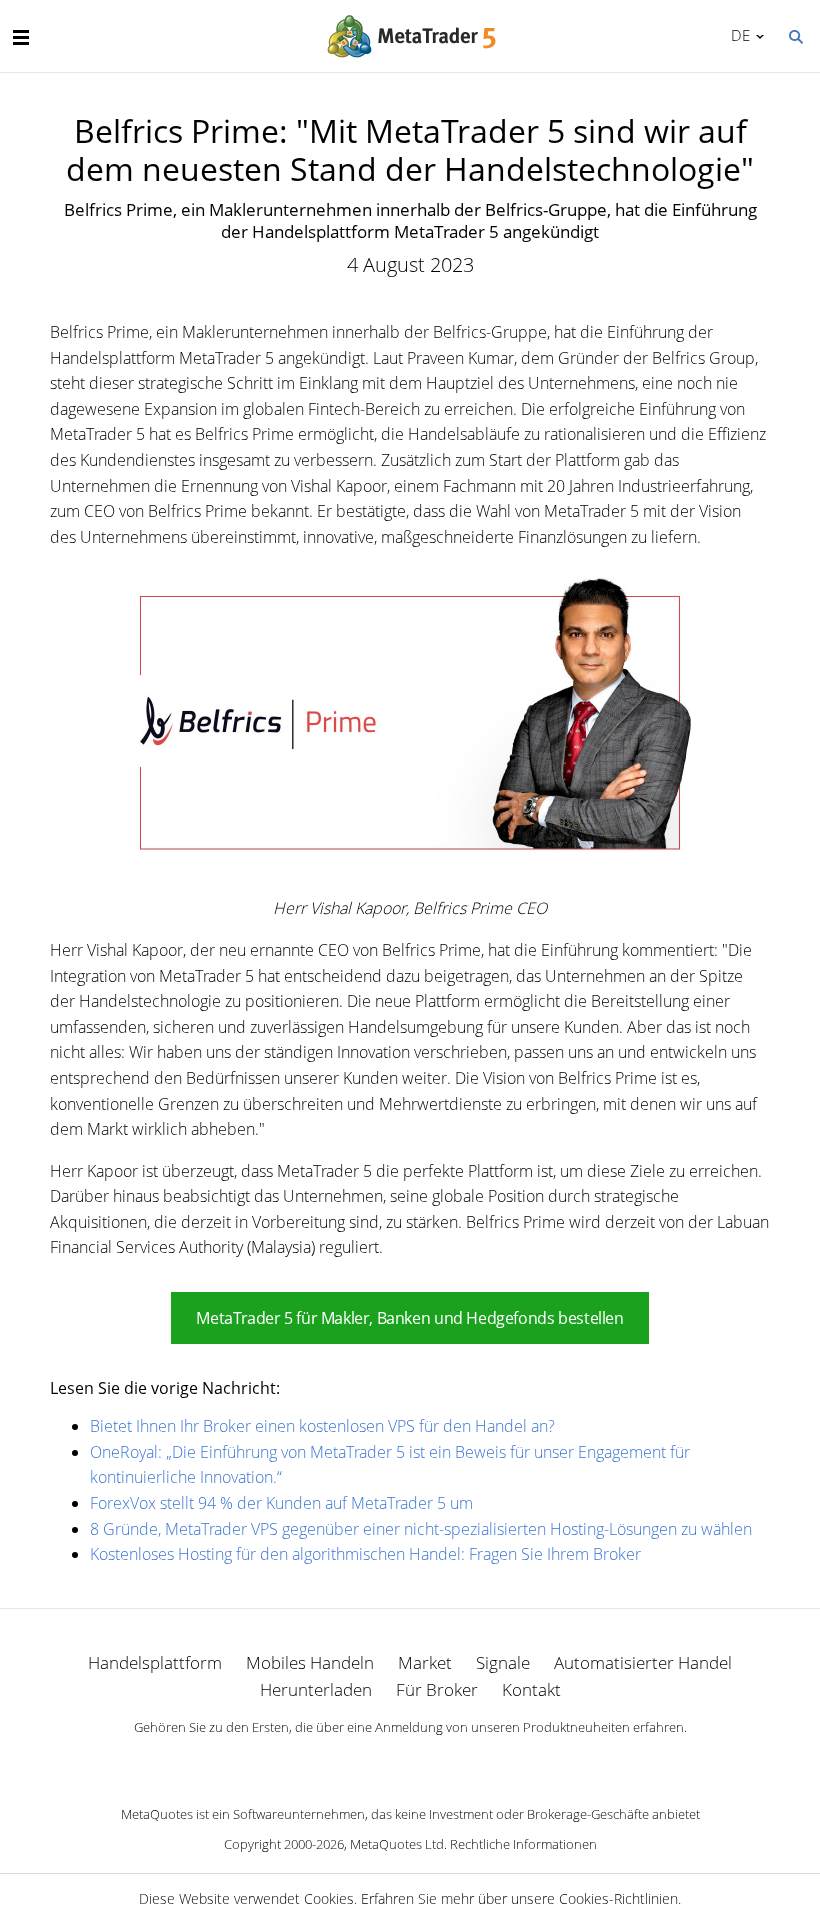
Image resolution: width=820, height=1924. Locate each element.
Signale (503, 1662)
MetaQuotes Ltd (397, 1844)
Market (425, 1662)
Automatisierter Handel (643, 1662)
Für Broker (437, 1689)
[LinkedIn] (410, 1762)
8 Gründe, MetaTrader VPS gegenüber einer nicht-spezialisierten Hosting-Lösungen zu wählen (421, 1529)
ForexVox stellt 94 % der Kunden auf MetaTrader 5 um (281, 1503)
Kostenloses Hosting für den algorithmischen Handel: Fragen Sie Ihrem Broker (365, 1554)
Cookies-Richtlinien (618, 1898)
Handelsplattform (155, 1662)
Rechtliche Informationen (523, 1844)
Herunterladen (316, 1689)
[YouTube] (442, 1762)
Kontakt (531, 1689)
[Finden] (795, 35)
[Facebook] (378, 1762)
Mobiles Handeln (310, 1662)
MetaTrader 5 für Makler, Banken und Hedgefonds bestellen (409, 1318)
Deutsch (737, 35)
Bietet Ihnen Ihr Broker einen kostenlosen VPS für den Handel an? (322, 1426)
